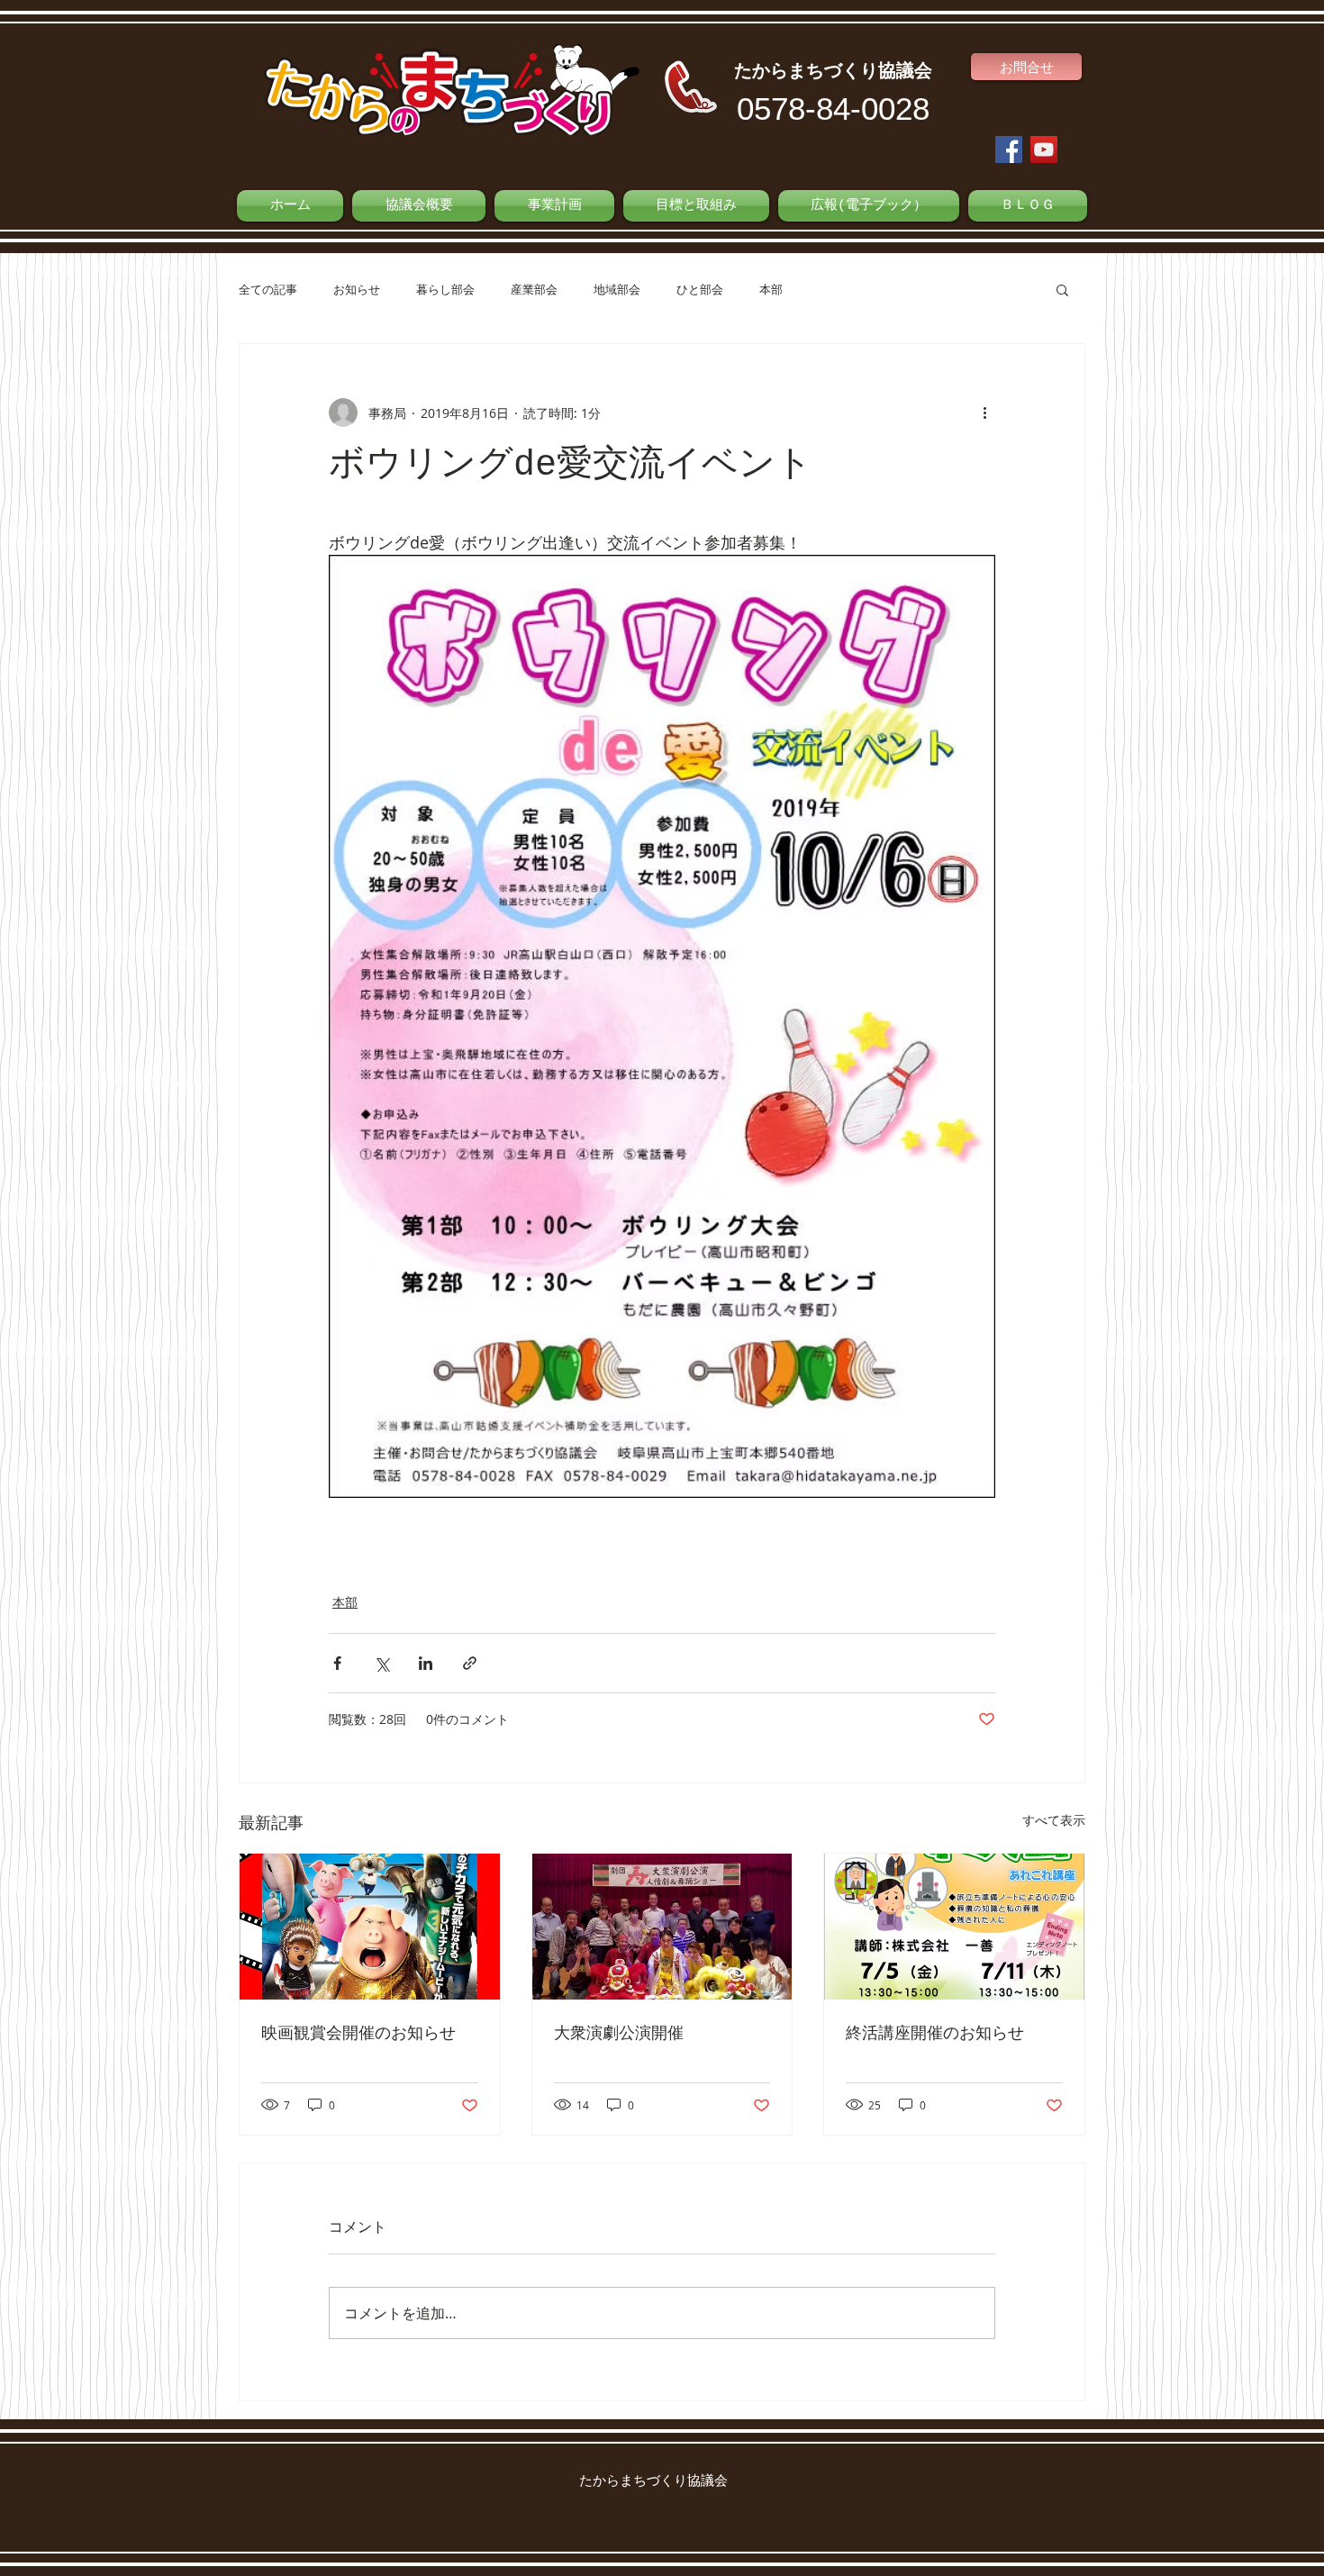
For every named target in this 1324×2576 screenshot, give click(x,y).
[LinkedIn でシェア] (426, 1663)
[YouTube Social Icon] (1044, 150)
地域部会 (617, 289)
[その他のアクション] (984, 413)
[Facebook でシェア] (337, 1663)
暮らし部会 (445, 289)
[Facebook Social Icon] (1009, 150)
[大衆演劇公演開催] (662, 1927)
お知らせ (357, 289)
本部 (771, 289)
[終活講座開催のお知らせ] (954, 1927)
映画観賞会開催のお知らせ (358, 2034)
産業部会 (534, 289)
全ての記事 (268, 289)
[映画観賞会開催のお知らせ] (370, 1927)
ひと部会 (700, 289)
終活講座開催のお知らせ (935, 2034)
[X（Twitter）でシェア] (381, 1663)
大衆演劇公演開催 (619, 2034)
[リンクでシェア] (470, 1663)
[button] (1062, 289)
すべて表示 (1054, 1820)
